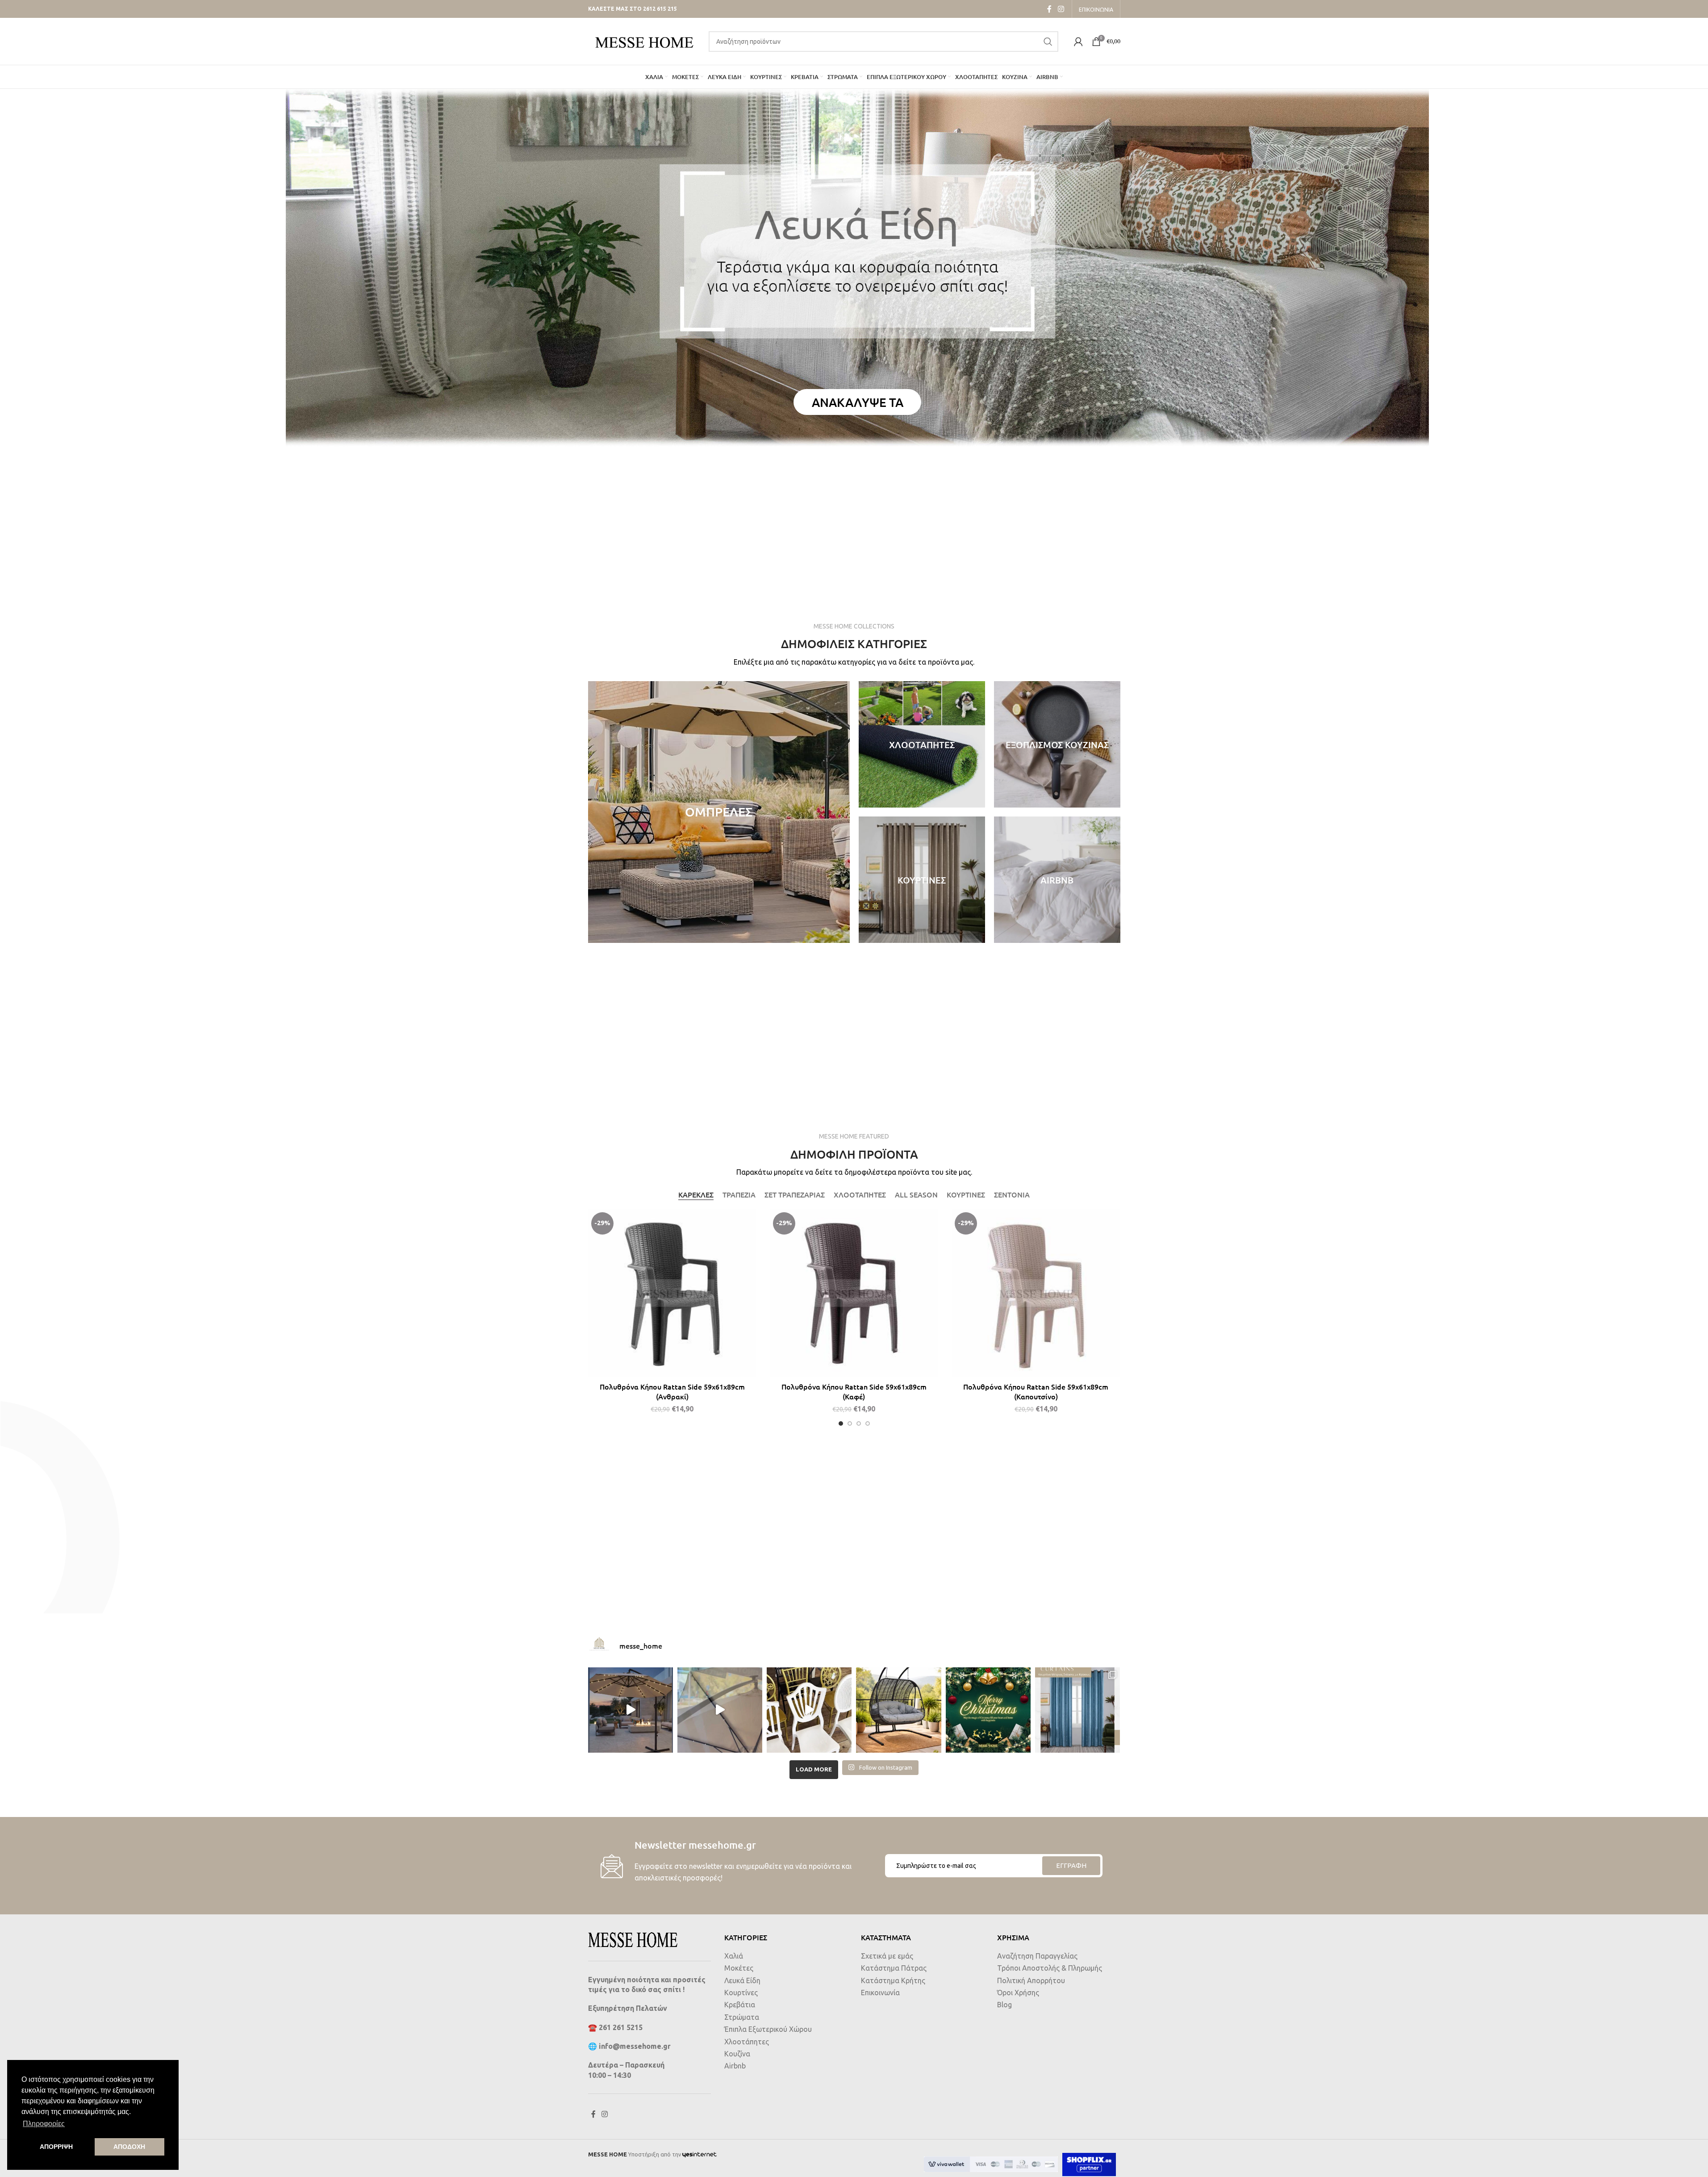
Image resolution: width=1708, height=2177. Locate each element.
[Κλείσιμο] (917, 1000)
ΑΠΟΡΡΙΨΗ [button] (56, 2147)
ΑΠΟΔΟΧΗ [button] (129, 2147)
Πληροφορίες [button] (44, 2124)
